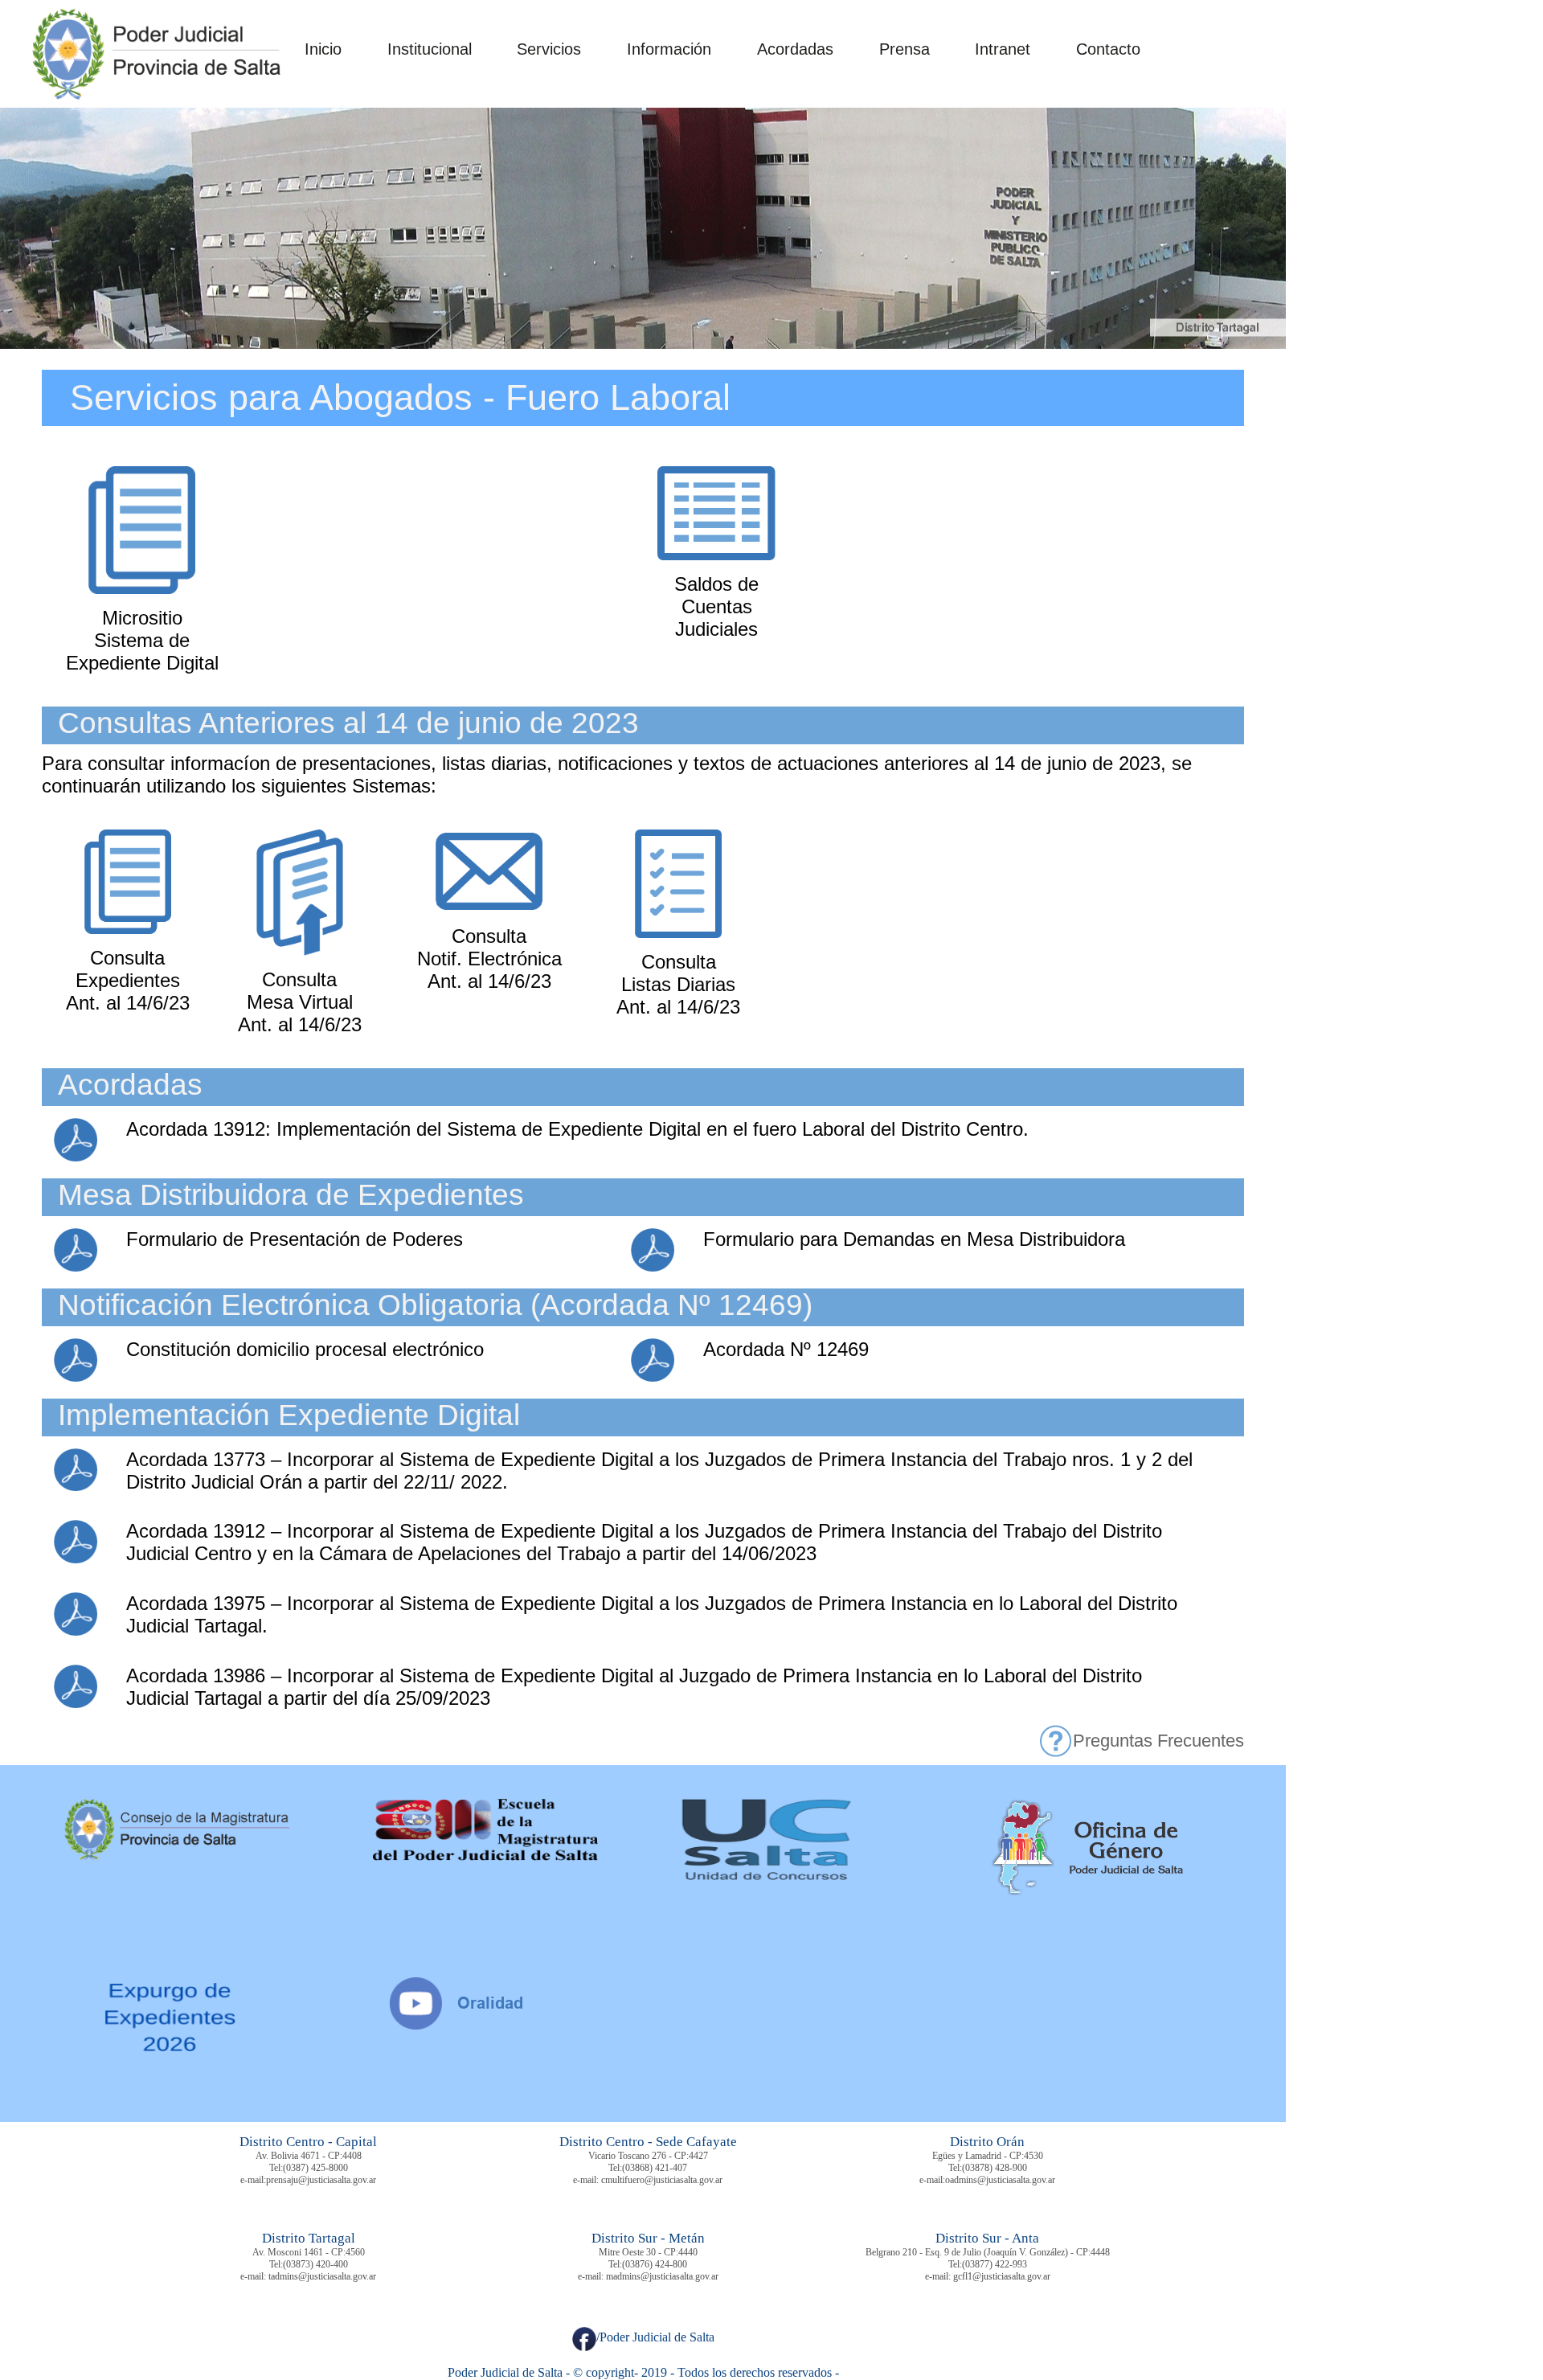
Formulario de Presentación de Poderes (295, 1239)
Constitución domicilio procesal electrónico (305, 1349)
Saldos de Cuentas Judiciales (716, 606)
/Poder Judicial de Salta (655, 2337)
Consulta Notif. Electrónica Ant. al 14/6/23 (489, 959)
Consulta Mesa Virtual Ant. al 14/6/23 (300, 1002)
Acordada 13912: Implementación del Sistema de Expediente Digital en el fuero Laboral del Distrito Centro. (577, 1129)
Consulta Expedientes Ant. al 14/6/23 (128, 980)
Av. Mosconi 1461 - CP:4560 (309, 2252)
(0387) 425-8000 (315, 2168)
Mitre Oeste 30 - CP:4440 (648, 2252)
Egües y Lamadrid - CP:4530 (988, 2156)
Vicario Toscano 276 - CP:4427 (648, 2156)
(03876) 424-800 (655, 2264)
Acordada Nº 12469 (786, 1349)
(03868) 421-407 (655, 2168)
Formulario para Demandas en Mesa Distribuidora (914, 1239)
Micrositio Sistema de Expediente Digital (142, 640)
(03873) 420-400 (315, 2264)
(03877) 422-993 (995, 2264)
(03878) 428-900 (995, 2168)
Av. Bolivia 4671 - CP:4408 (309, 2156)
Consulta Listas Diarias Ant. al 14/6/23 (678, 984)
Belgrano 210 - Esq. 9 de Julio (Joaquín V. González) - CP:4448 (988, 2252)
